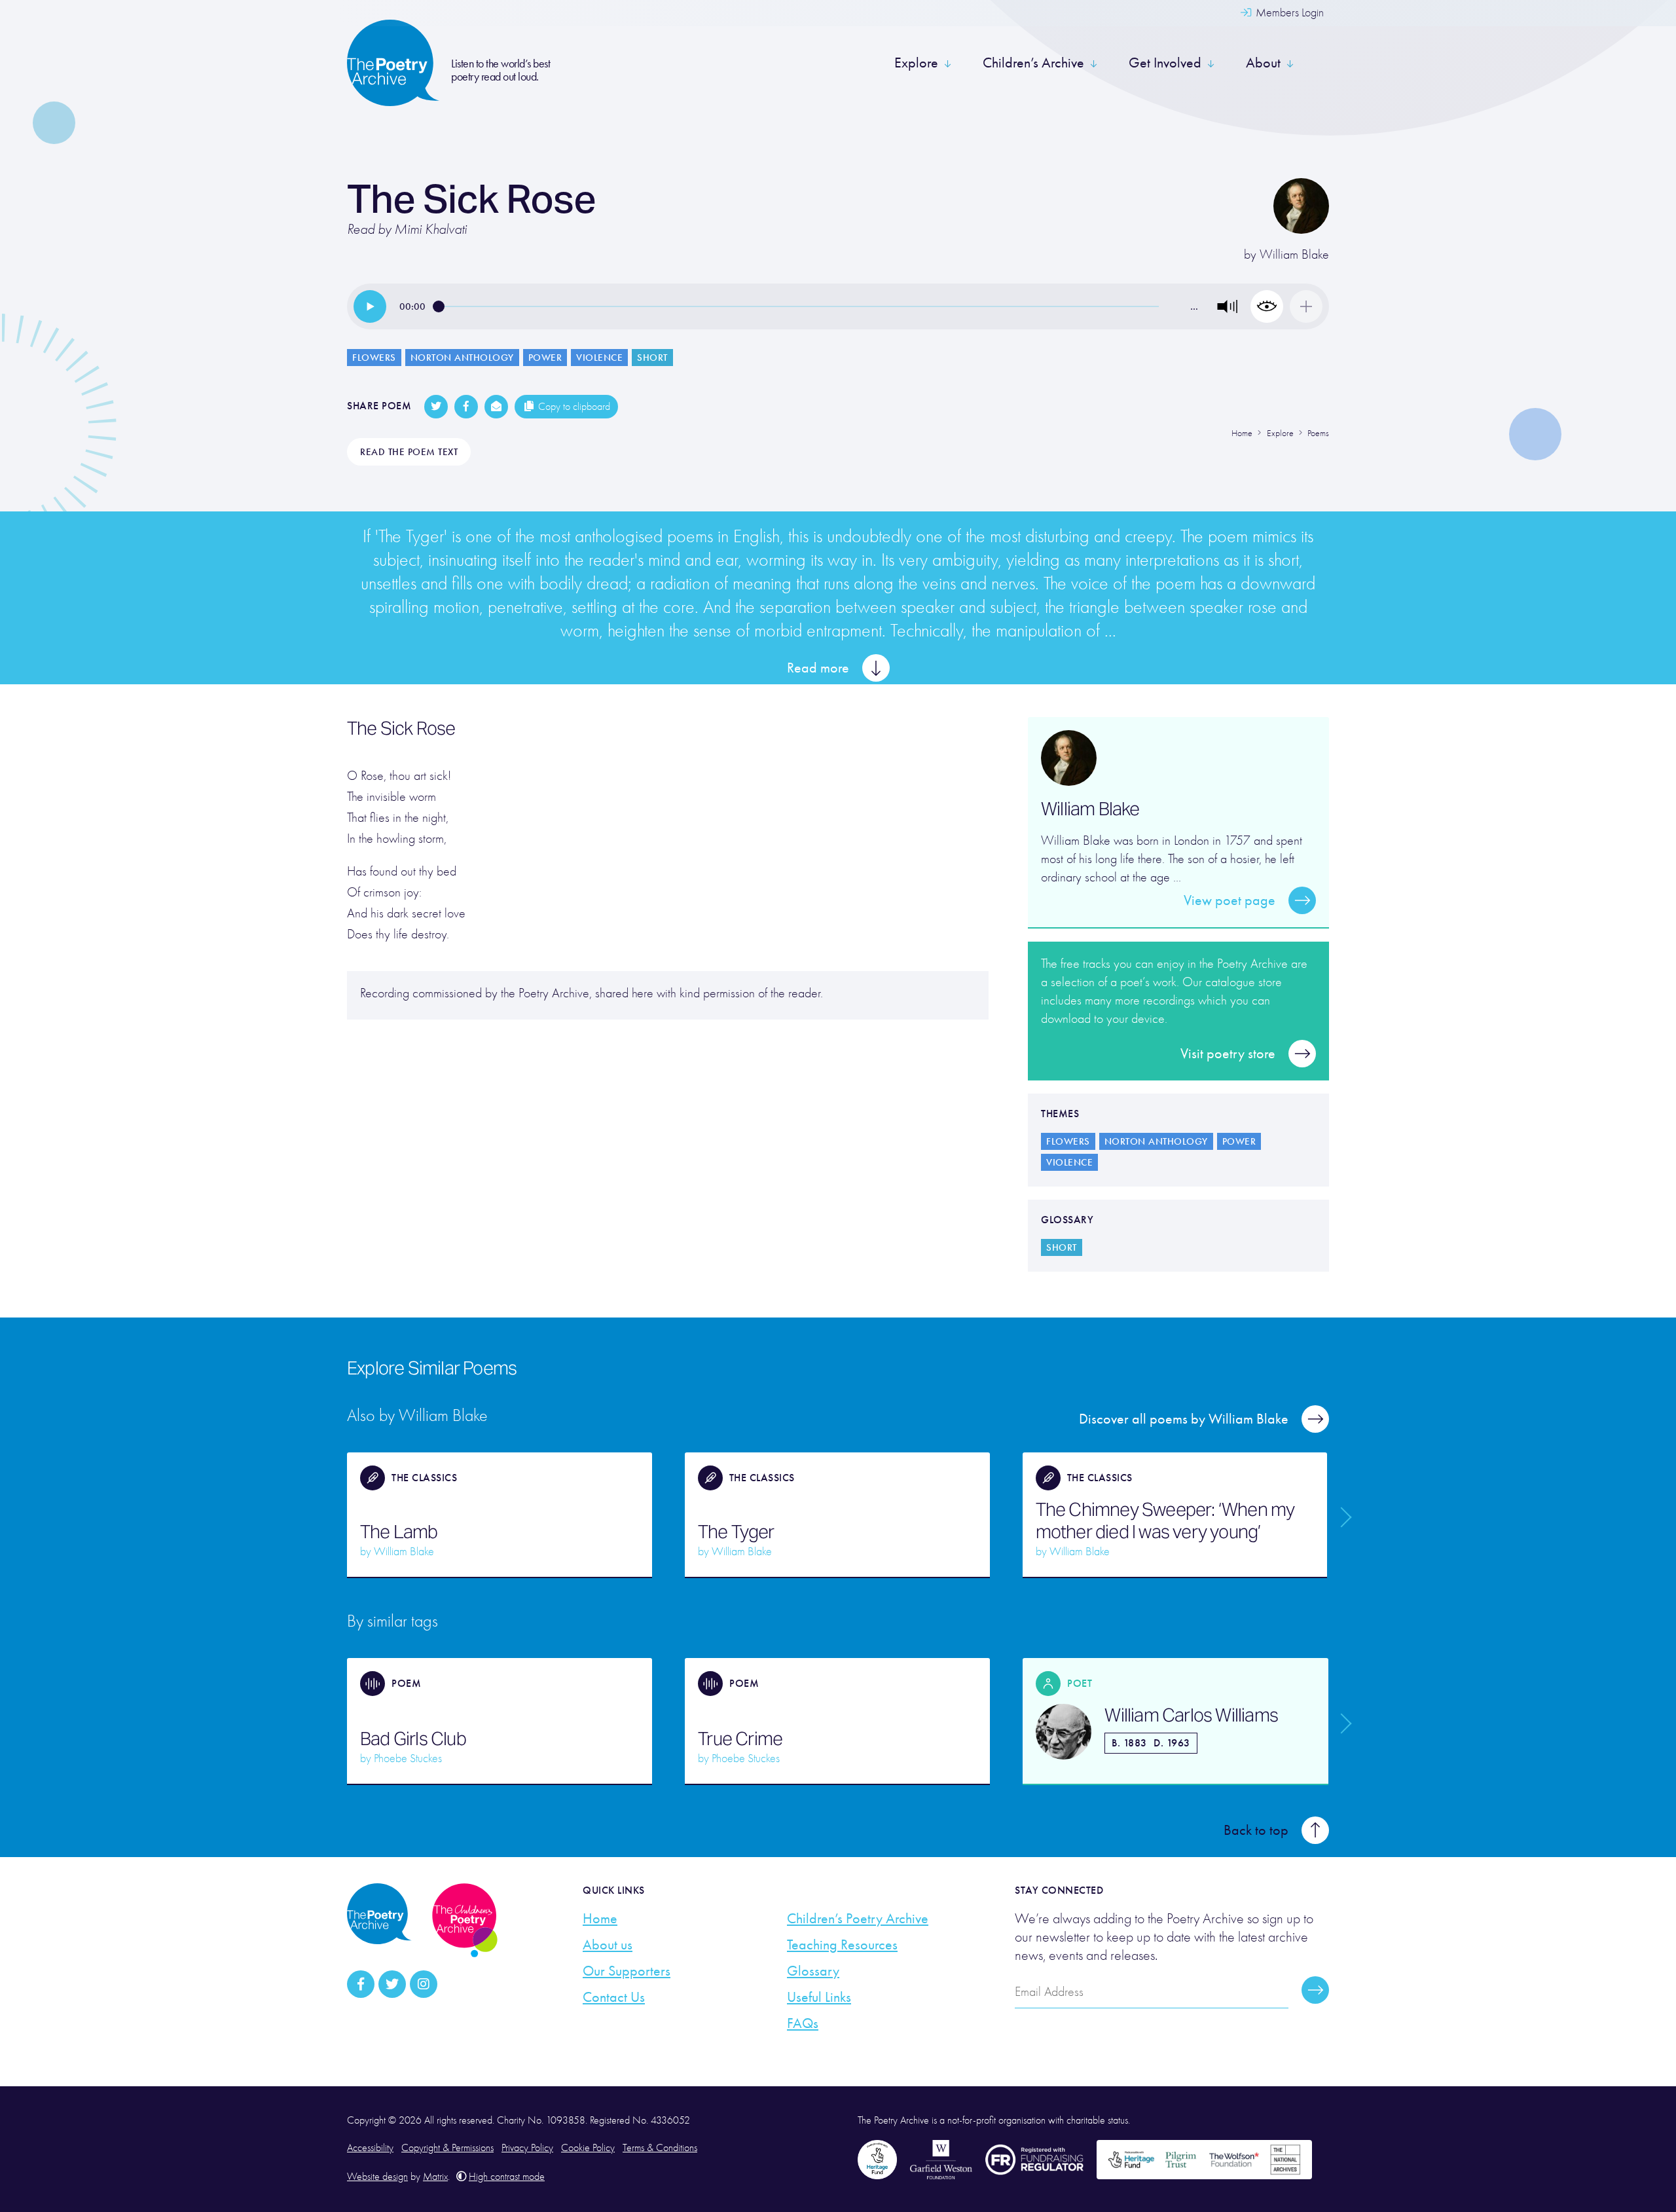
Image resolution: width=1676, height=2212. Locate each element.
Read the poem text (409, 452)
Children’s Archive (1033, 63)
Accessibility (370, 2148)
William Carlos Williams (1191, 1715)
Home (600, 1919)
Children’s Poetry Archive (858, 1919)
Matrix (435, 2177)
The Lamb (399, 1532)
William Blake (1294, 254)
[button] (1228, 306)
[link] (370, 306)
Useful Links (819, 1997)
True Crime (740, 1739)
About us (608, 1945)
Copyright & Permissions (447, 2148)
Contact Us (614, 1997)
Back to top (1256, 1830)
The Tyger (736, 1532)
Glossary (813, 1971)
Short (652, 358)
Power (545, 358)
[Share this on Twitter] (436, 407)
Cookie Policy (588, 2148)
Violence (599, 358)
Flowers (374, 358)
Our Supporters (627, 1971)
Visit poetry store (1228, 1054)
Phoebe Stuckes (408, 1759)
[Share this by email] (496, 407)
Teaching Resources (842, 1945)
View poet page (1230, 900)
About (1263, 63)
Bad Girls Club (413, 1739)
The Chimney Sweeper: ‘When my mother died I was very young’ (1165, 1521)
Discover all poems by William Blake (1184, 1419)
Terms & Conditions (660, 2148)
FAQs (803, 2023)
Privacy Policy (527, 2148)
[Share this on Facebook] (466, 407)
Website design (377, 2177)
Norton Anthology (462, 358)
